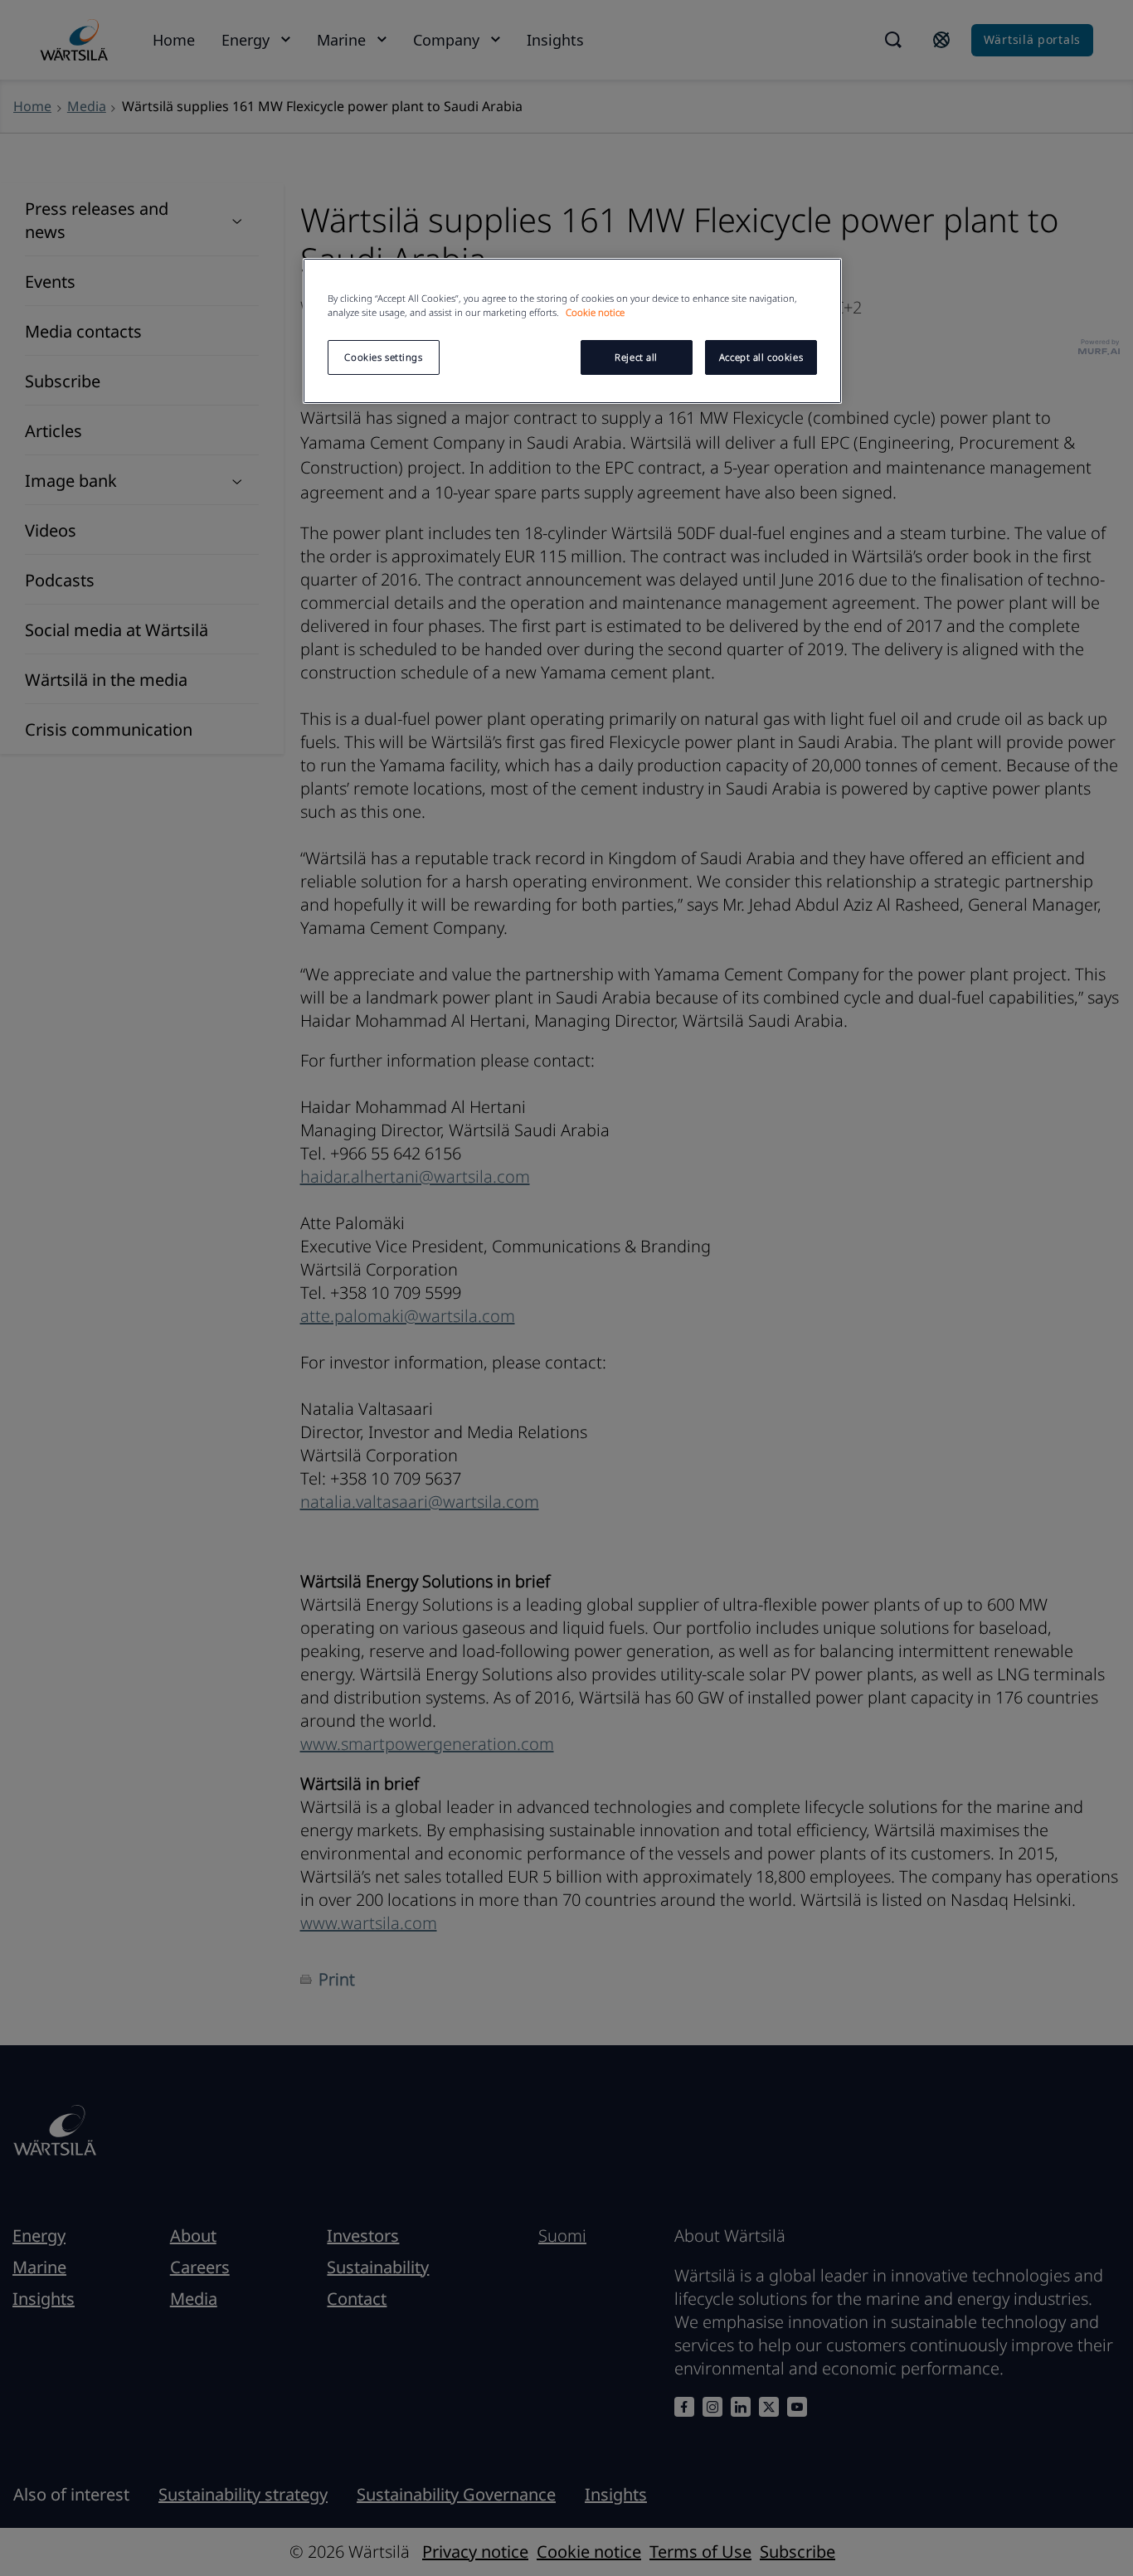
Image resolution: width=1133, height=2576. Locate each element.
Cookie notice (595, 312)
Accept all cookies (761, 357)
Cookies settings (383, 357)
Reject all (636, 357)
